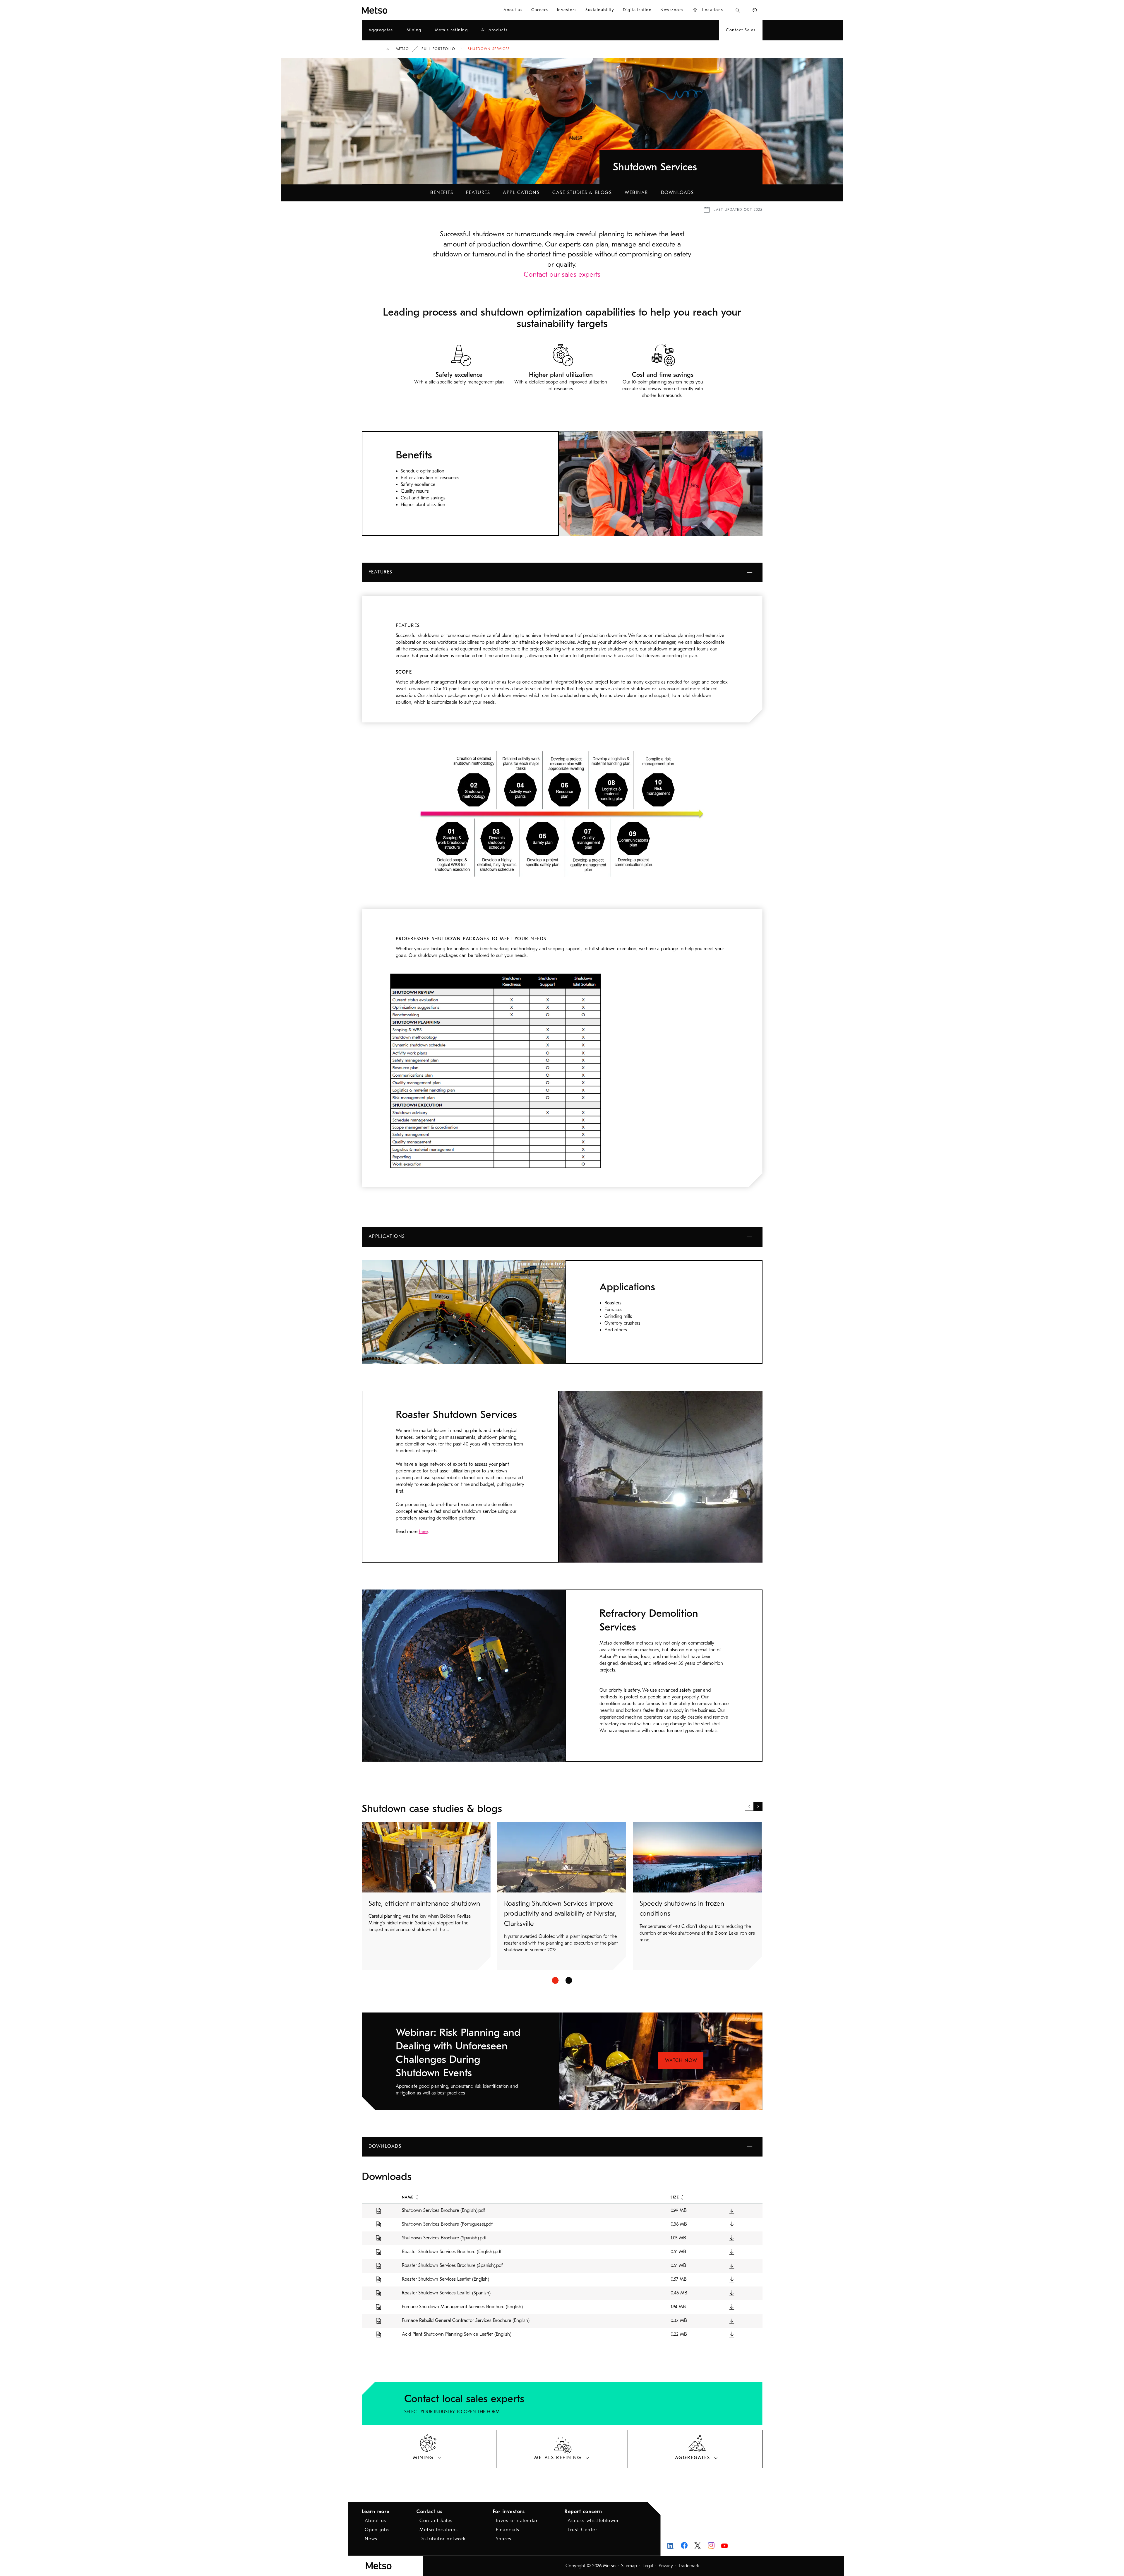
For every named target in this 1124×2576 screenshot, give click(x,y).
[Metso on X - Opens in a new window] (698, 2546)
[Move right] (758, 1806)
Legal (648, 2566)
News (371, 2539)
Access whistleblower (593, 2521)
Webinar (636, 193)
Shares (504, 2539)
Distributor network (443, 2539)
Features (478, 193)
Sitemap (629, 2566)
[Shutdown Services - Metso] (396, 10)
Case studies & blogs (582, 193)
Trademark (689, 2566)
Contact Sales (436, 2521)
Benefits (442, 193)
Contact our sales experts (562, 274)
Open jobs (377, 2530)
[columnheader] (530, 2197)
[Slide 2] (569, 1980)
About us (376, 2521)
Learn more (376, 2512)
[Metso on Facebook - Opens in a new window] (684, 2545)
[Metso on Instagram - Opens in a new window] (711, 2545)
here (423, 1532)
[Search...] (738, 10)
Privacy (666, 2566)
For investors (509, 2512)
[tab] (428, 2449)
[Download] (732, 2210)
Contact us (430, 2512)
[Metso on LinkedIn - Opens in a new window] (671, 2545)
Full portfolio (438, 49)
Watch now (681, 2061)
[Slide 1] (555, 1980)
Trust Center (582, 2530)
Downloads (677, 193)
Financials (508, 2530)
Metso (402, 49)
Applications (521, 193)
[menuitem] (513, 10)
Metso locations (439, 2530)
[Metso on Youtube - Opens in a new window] (725, 2546)
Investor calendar (517, 2521)
